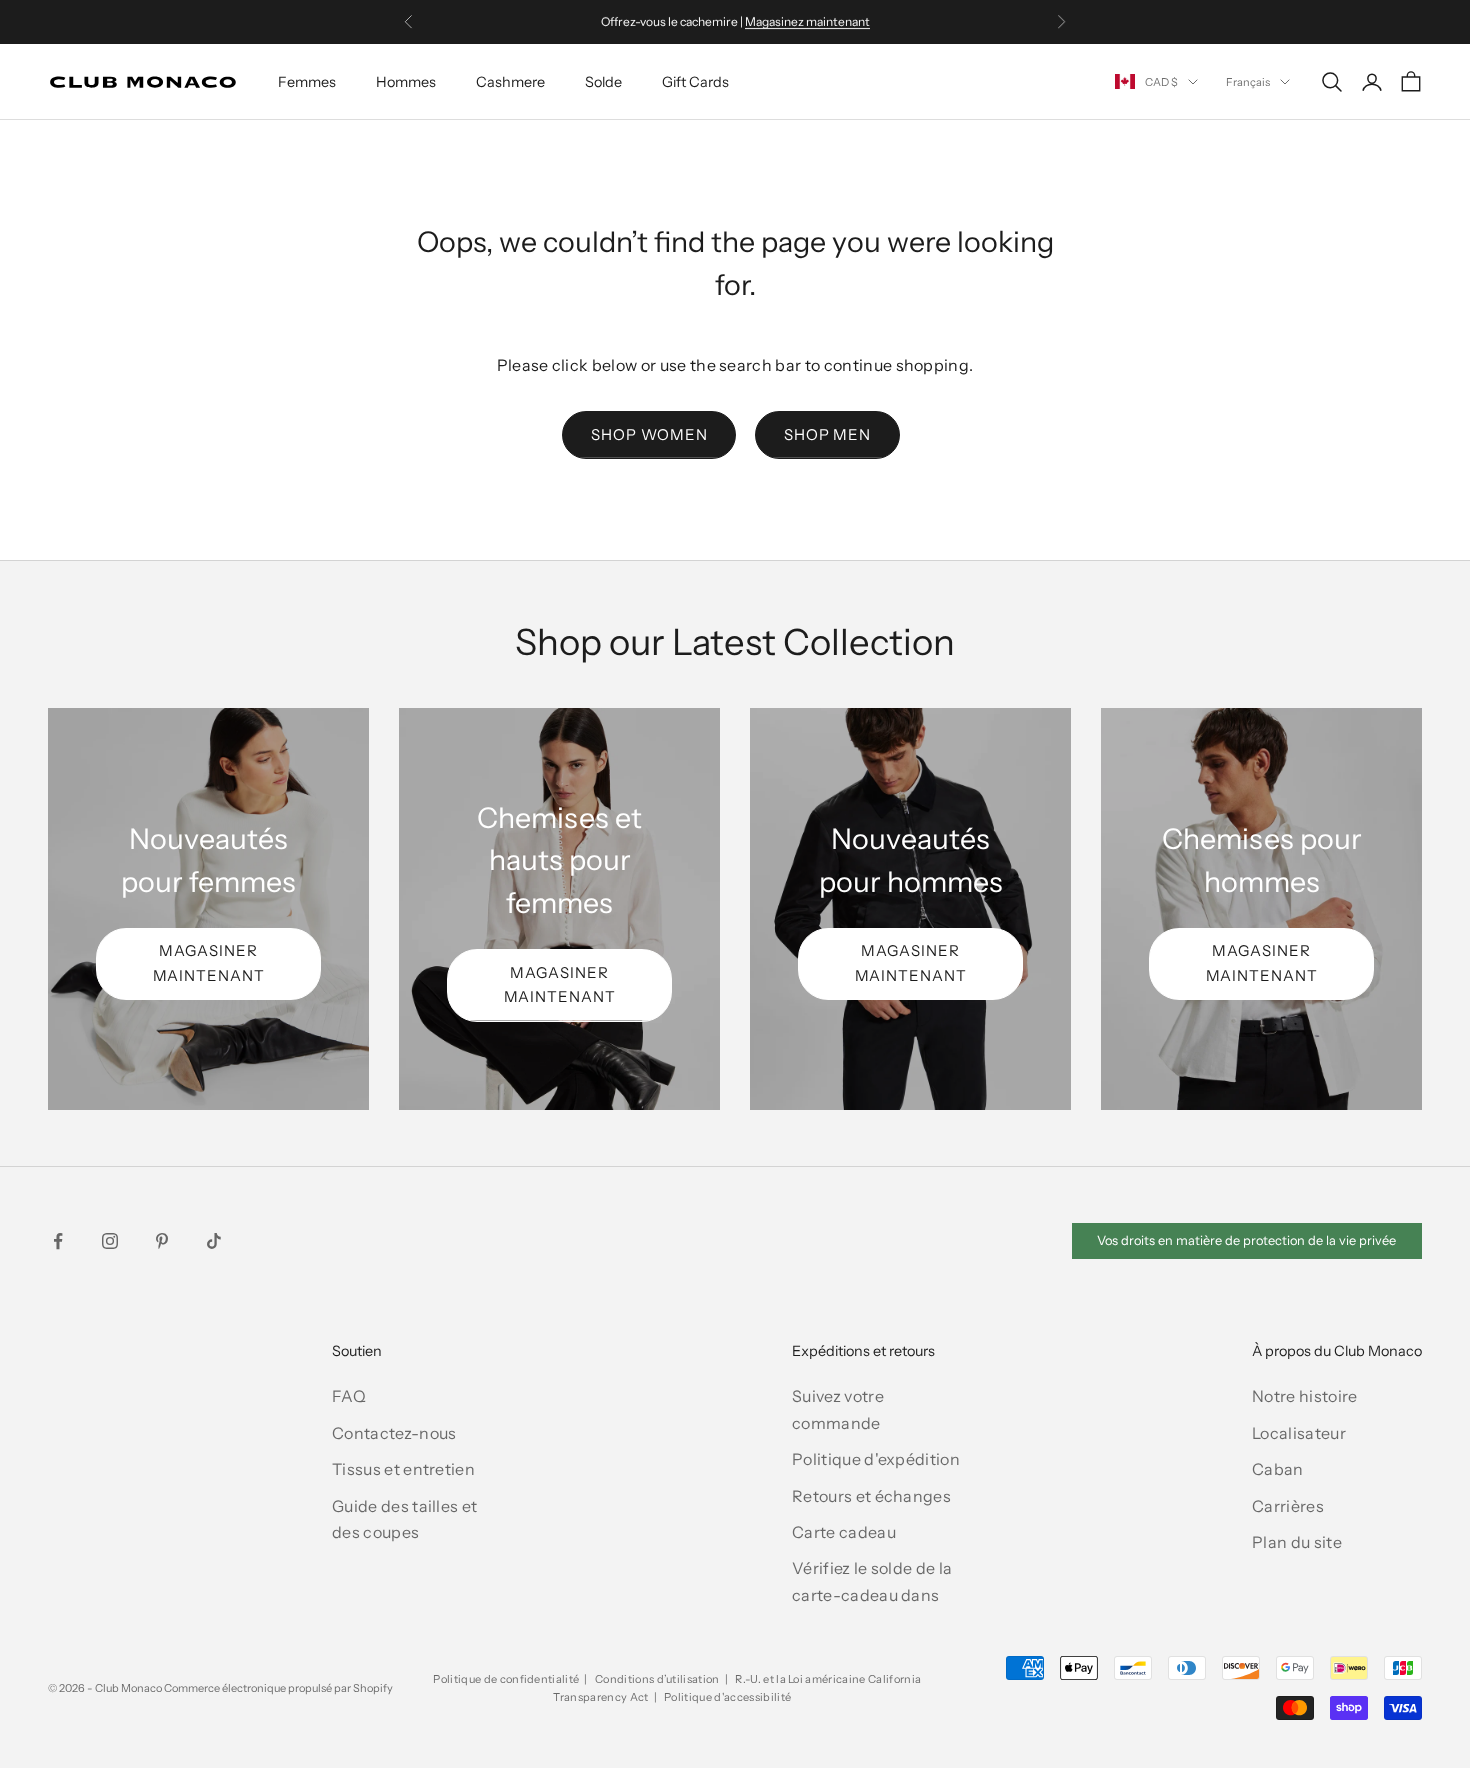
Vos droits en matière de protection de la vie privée (1246, 1240)
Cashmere (510, 82)
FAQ (349, 1396)
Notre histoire (1304, 1396)
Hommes (406, 82)
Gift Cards (695, 82)
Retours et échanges (871, 1496)
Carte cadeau (844, 1532)
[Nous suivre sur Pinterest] (162, 1241)
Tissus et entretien (403, 1469)
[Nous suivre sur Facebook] (58, 1241)
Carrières (1288, 1506)
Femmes (307, 82)
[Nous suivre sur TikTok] (214, 1241)
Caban (1278, 1469)
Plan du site (1297, 1542)
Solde (603, 82)
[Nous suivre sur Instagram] (110, 1241)
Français (1248, 82)
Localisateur (1299, 1433)
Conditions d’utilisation (657, 1679)
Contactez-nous (394, 1433)
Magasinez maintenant (807, 21)
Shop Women (649, 434)
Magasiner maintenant (209, 963)
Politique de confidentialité (506, 1679)
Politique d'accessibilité (727, 1697)
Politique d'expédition (876, 1459)
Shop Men (827, 434)
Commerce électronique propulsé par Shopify (278, 1688)
